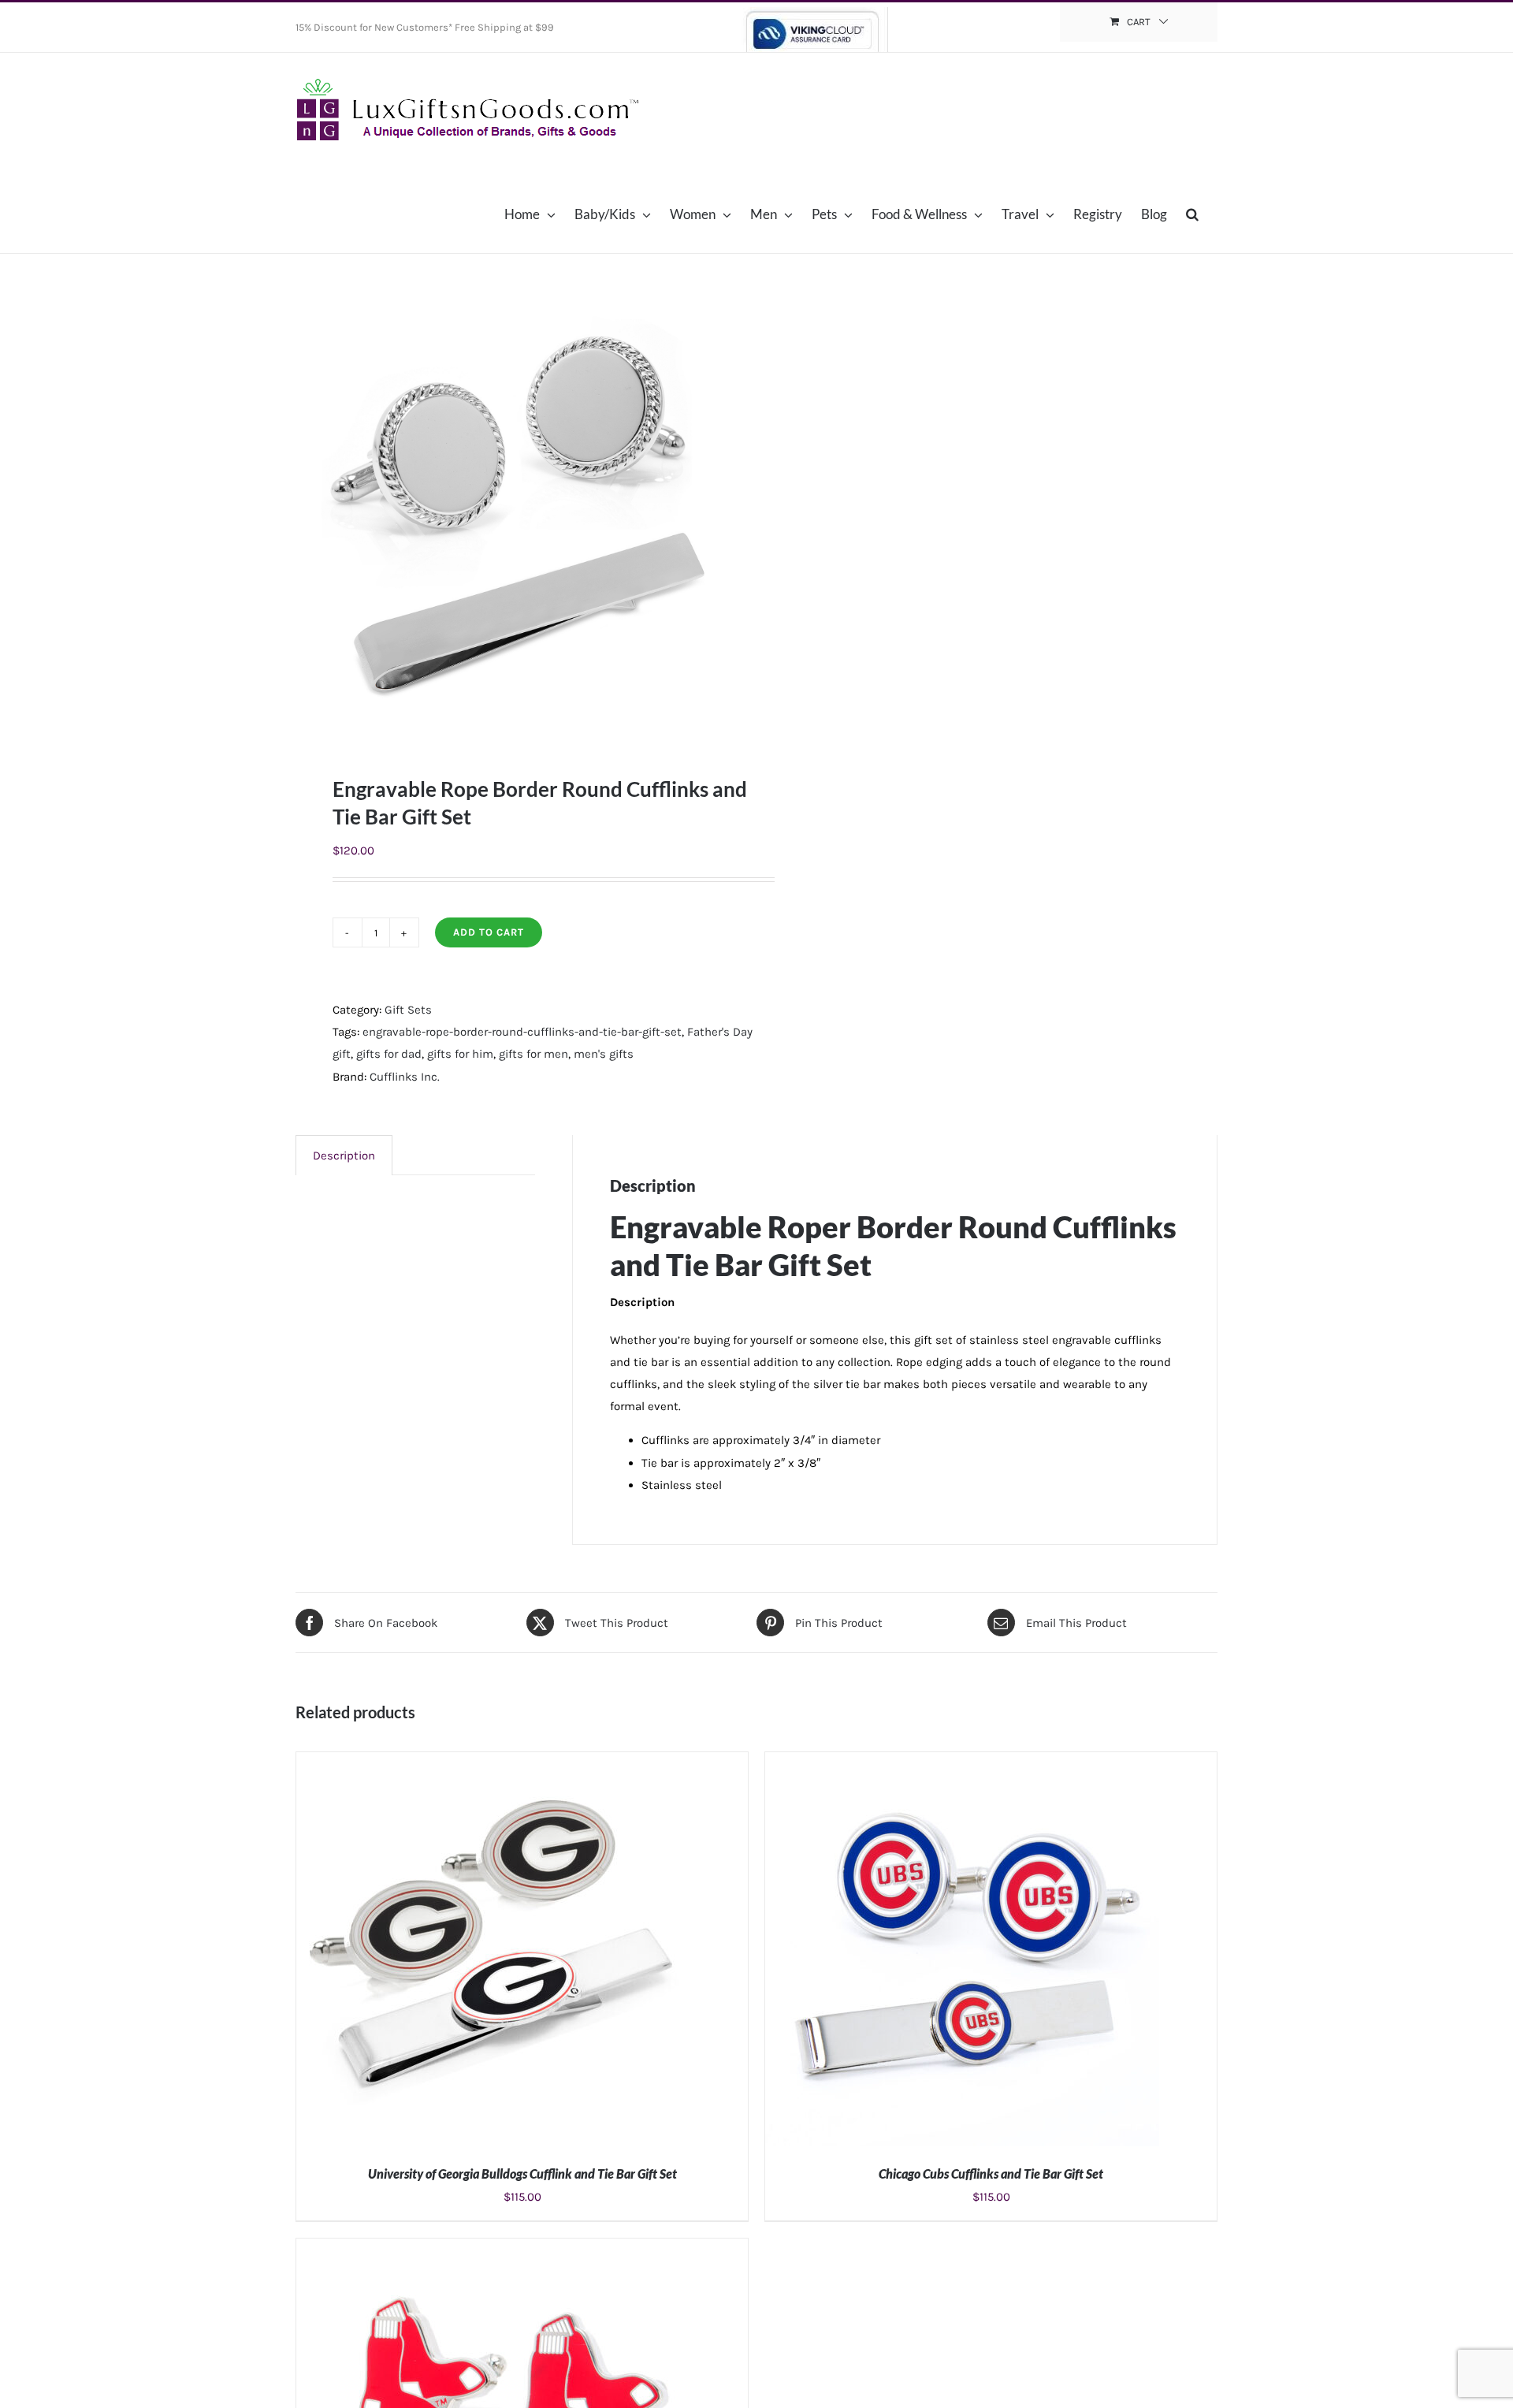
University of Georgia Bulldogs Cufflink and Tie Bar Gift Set (522, 2174)
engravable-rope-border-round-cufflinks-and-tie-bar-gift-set (522, 1032)
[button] (1192, 214)
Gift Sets (408, 1010)
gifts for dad (389, 1054)
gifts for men (533, 1054)
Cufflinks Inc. (405, 1077)
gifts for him (460, 1054)
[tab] (344, 1155)
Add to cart (489, 932)
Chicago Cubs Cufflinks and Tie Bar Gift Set (991, 2174)
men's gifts (604, 1054)
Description (344, 1156)
